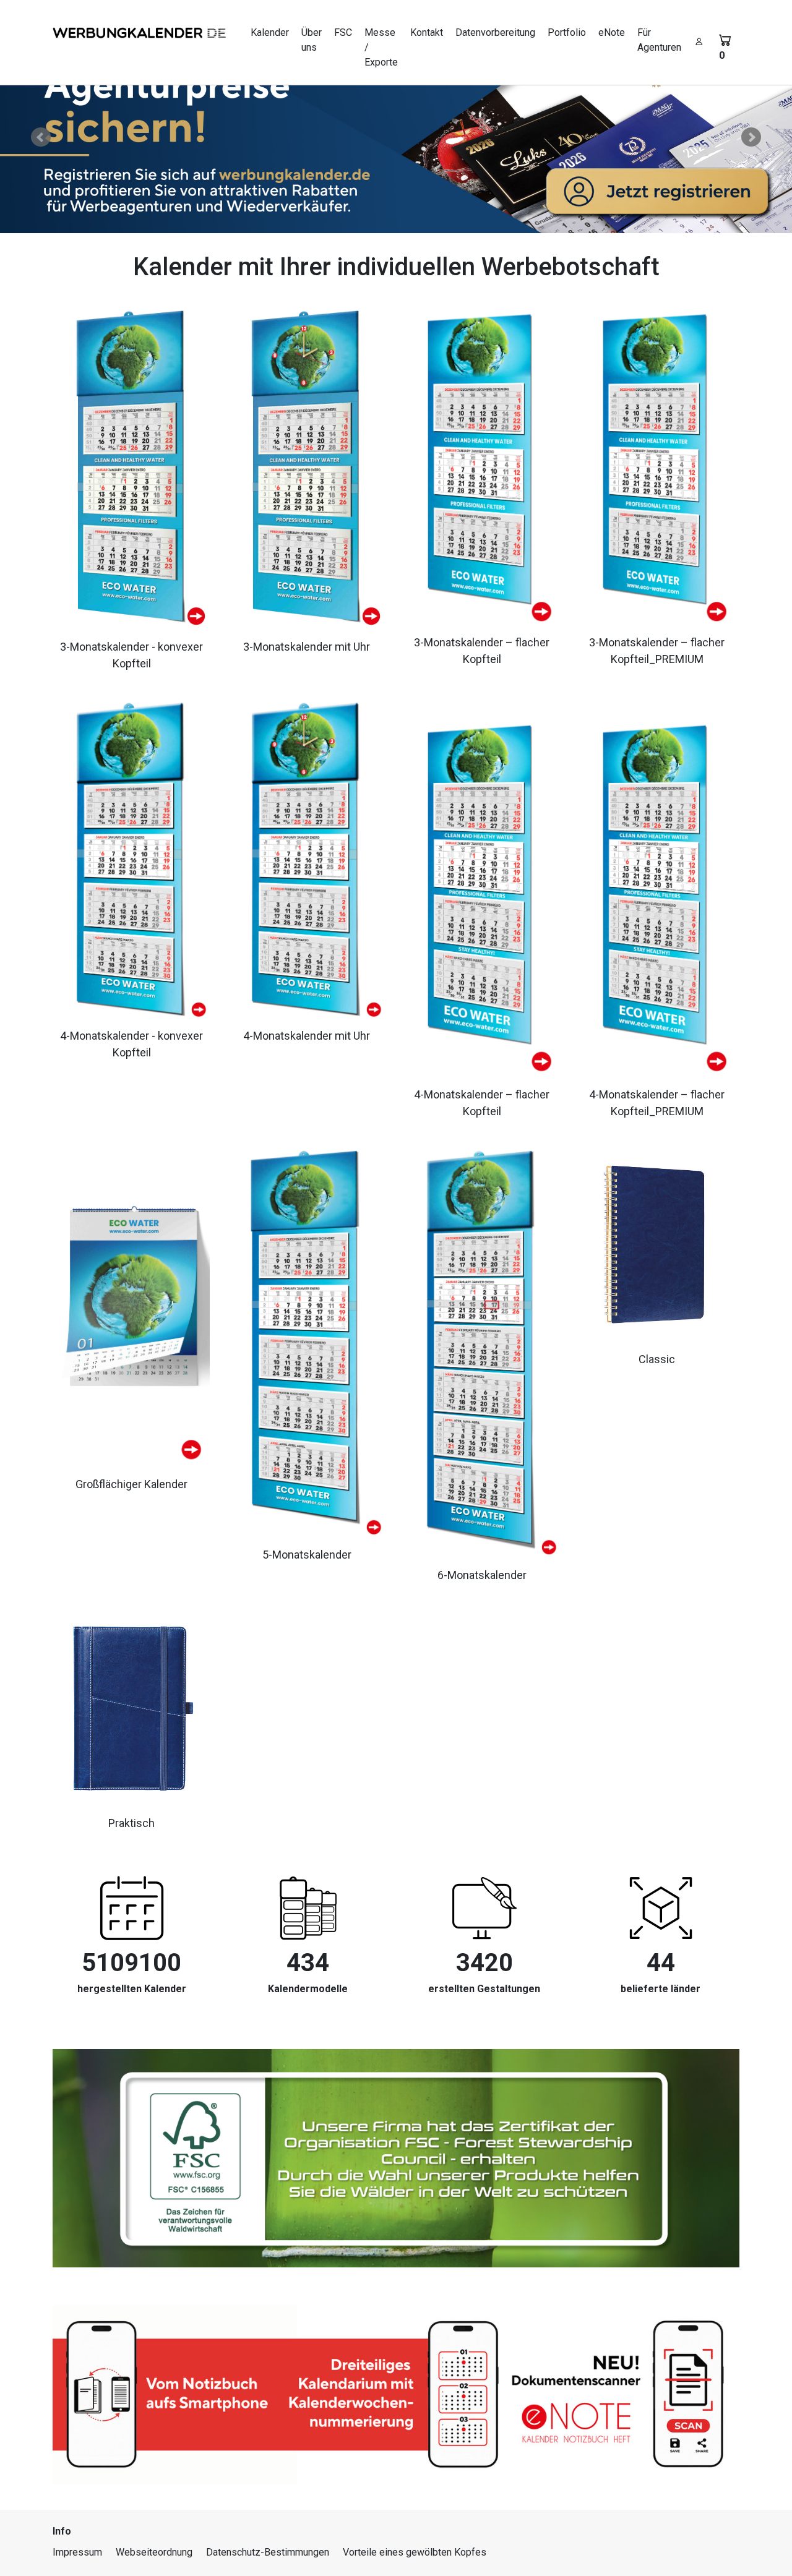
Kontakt (427, 32)
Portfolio (567, 32)
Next (751, 137)
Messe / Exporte (381, 47)
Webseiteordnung (154, 2552)
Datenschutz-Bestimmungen (268, 2552)
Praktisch (131, 1823)
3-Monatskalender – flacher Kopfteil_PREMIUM (657, 651)
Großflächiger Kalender (131, 1484)
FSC (343, 32)
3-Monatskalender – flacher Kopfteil (482, 651)
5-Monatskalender (307, 1555)
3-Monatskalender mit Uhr (307, 647)
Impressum (77, 2552)
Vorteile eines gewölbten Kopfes (415, 2552)
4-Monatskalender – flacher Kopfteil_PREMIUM (657, 1103)
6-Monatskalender (482, 1575)
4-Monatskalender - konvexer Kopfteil (131, 1044)
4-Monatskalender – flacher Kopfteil (482, 1103)
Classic (657, 1359)
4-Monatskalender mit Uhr (307, 1036)
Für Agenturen (659, 40)
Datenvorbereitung (495, 32)
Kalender (270, 32)
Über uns (312, 40)
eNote (612, 32)
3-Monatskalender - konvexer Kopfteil (131, 655)
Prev (41, 137)
